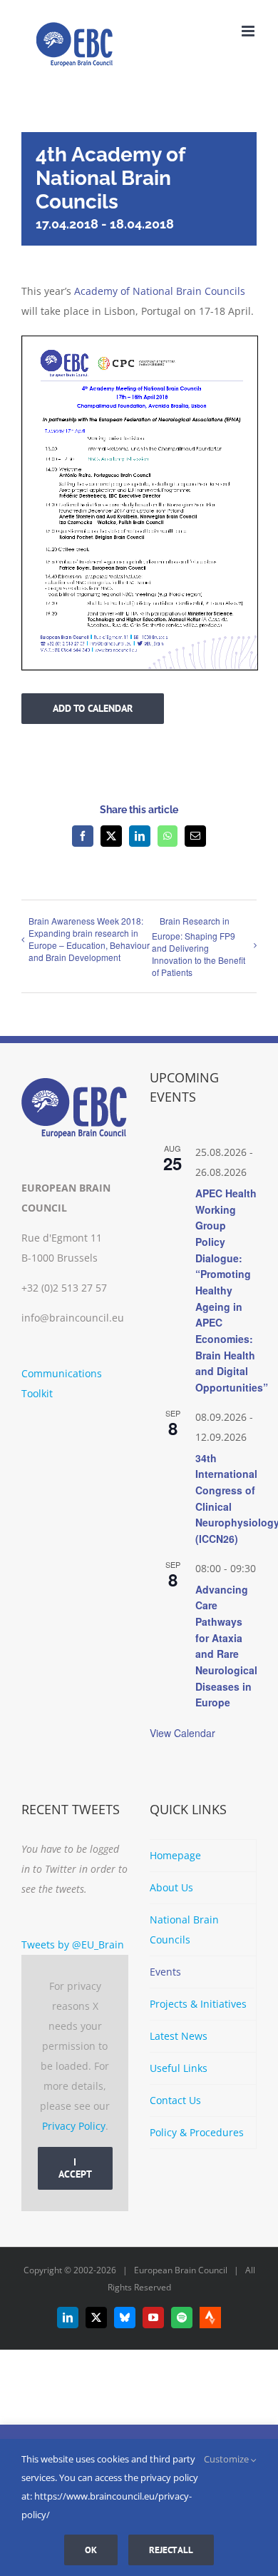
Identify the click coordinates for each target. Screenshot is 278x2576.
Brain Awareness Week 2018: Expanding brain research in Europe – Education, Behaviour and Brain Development (89, 939)
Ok (91, 2550)
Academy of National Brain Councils (160, 291)
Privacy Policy (74, 2126)
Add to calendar (93, 709)
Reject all (171, 2550)
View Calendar (182, 1733)
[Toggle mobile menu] (249, 31)
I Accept (75, 2168)
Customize (227, 2459)
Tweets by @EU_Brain (73, 1944)
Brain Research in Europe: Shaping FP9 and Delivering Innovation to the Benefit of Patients (199, 946)
